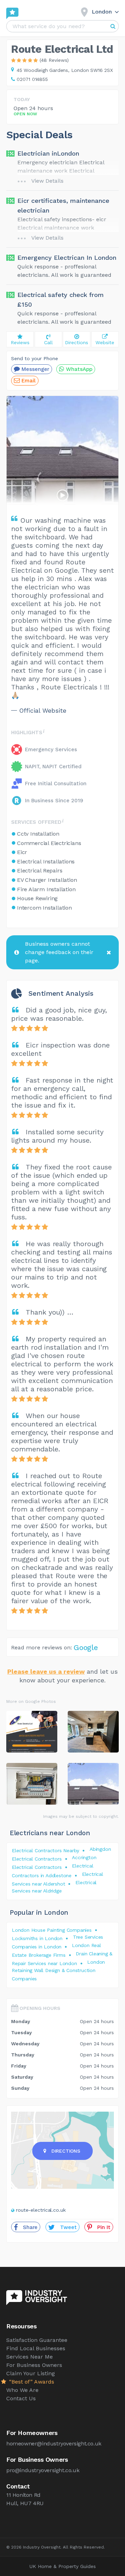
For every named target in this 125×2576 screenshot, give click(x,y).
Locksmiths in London (37, 1938)
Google (86, 1647)
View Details (47, 181)
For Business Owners (34, 2365)
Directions (66, 2151)
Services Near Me (30, 2357)
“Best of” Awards (31, 2382)
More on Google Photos (31, 1701)
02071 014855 (32, 79)
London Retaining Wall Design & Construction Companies (58, 1970)
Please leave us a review (46, 1671)
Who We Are (22, 2390)
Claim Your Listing (31, 2373)
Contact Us (21, 2398)
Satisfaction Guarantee (37, 2340)
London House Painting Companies (52, 1930)
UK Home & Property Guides (63, 2566)
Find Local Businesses (36, 2348)
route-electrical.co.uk (41, 2210)
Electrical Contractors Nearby (45, 1850)
